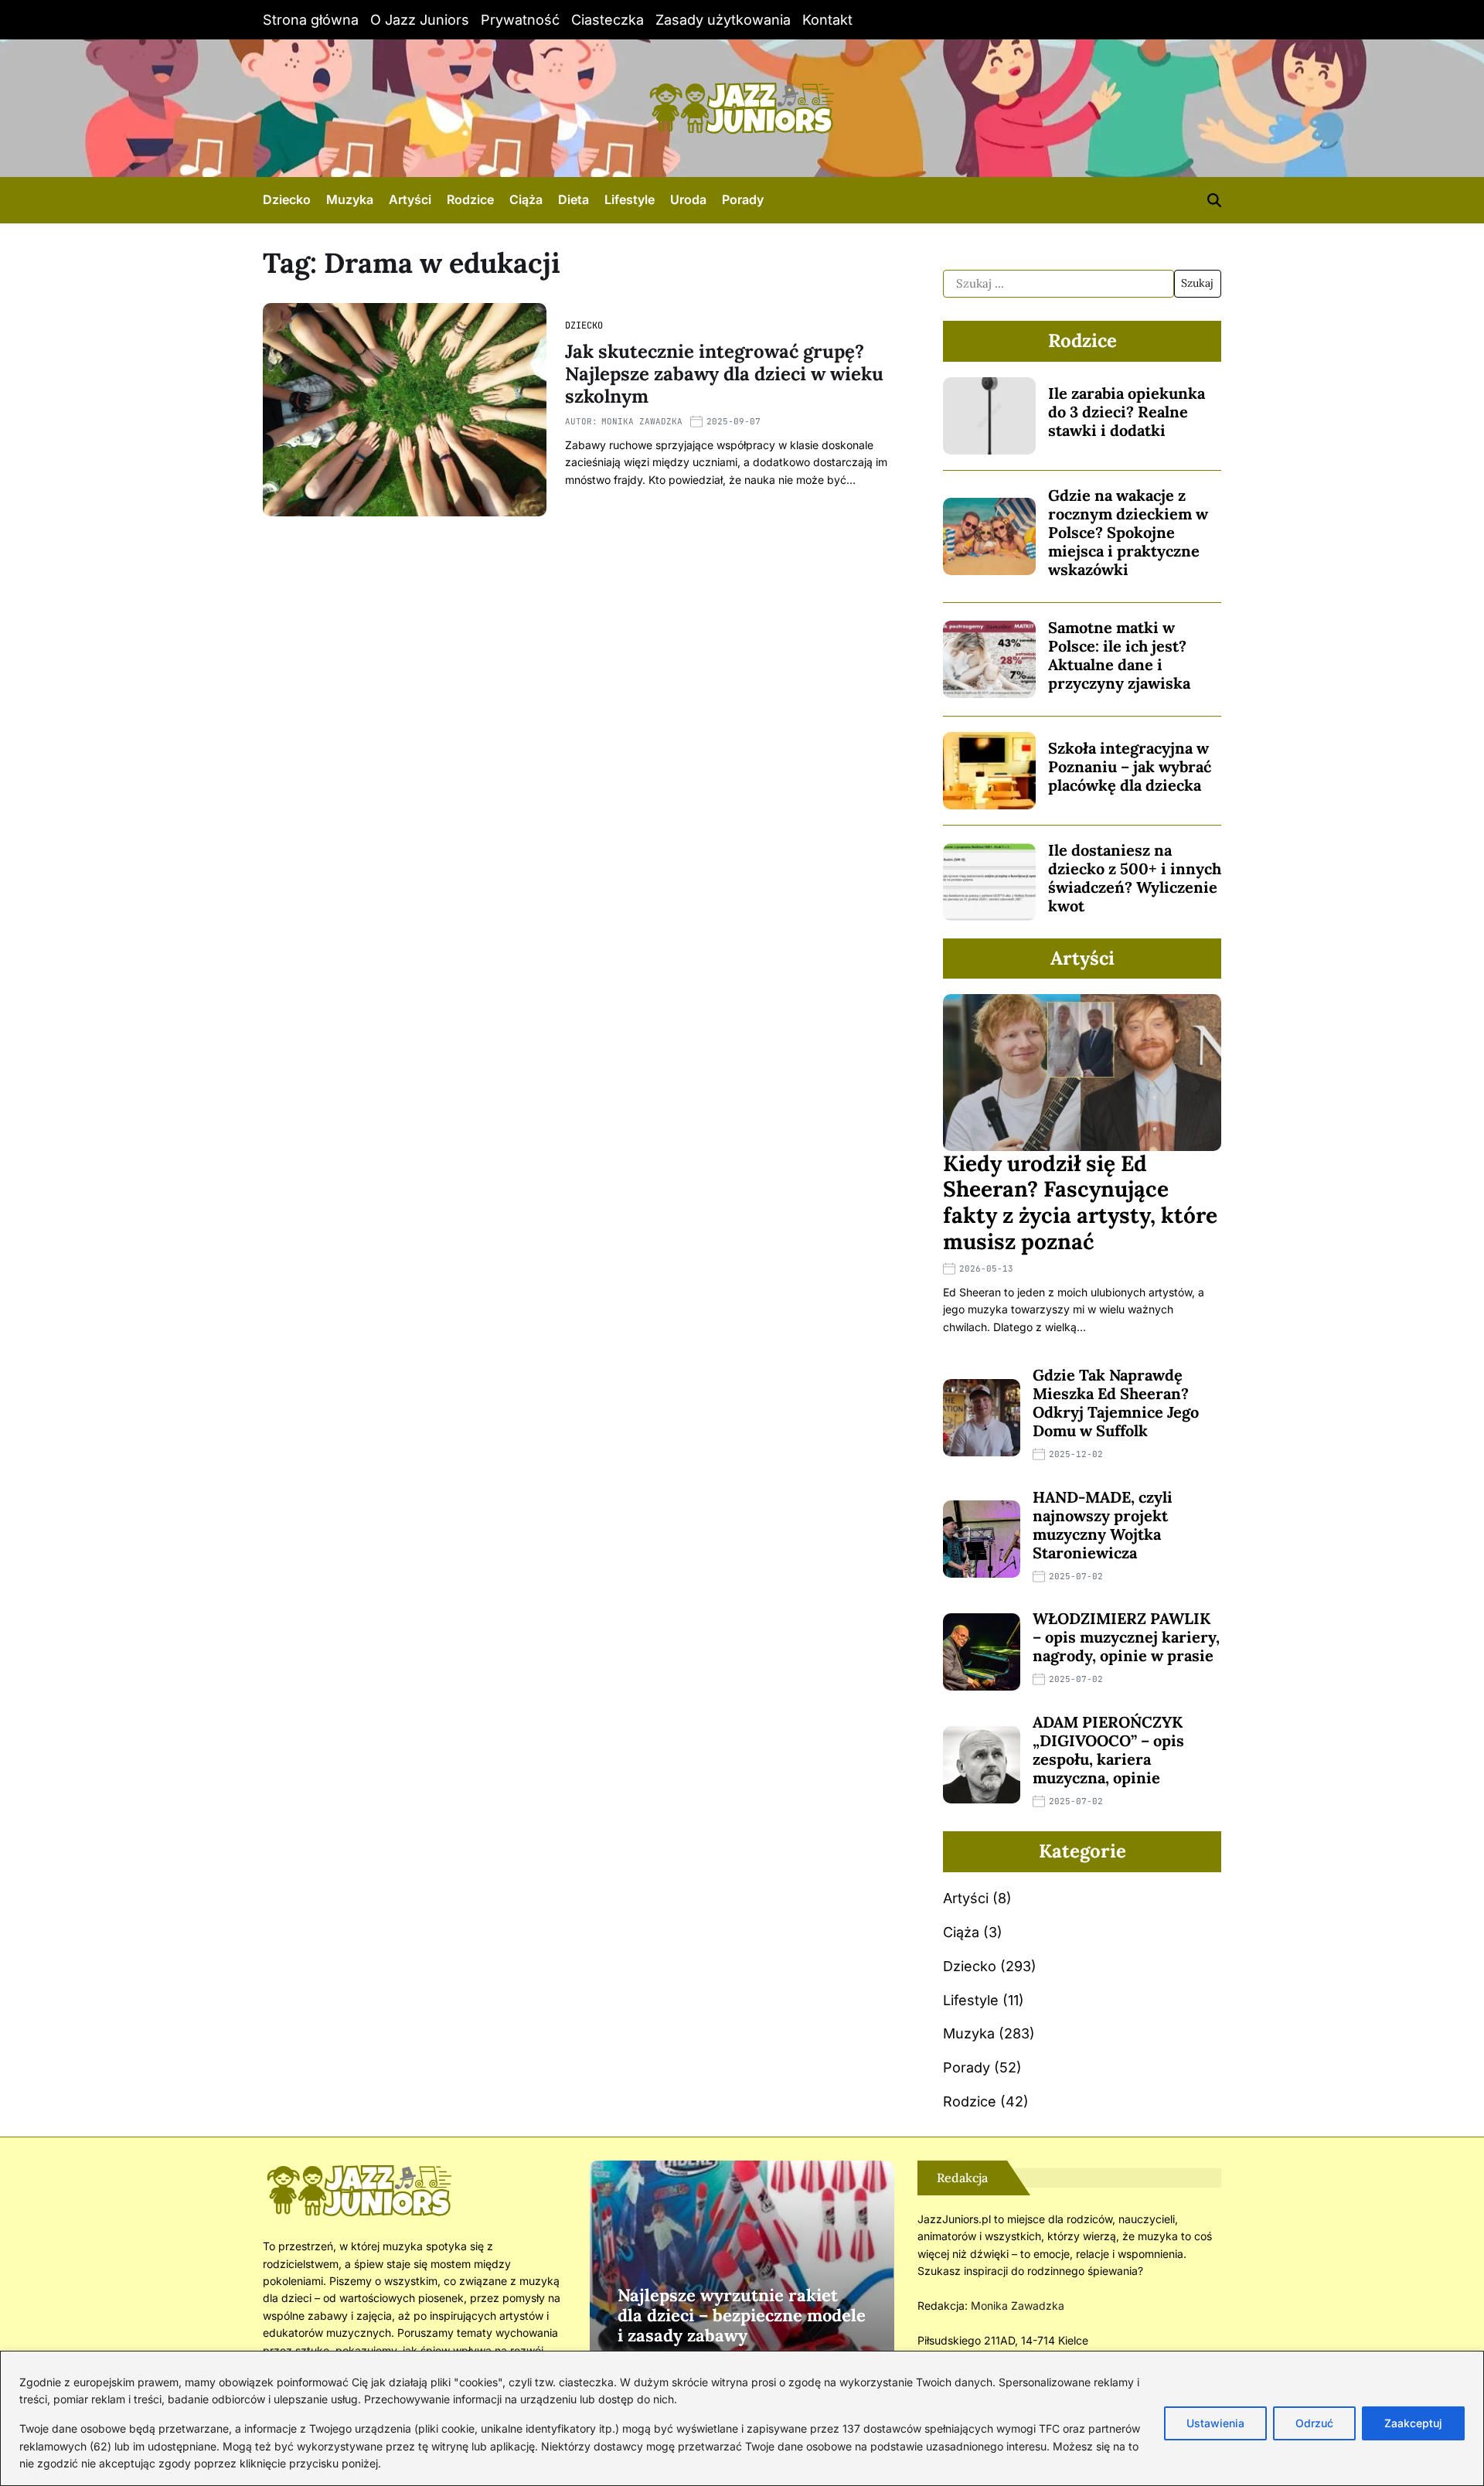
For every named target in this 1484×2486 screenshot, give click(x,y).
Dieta (574, 199)
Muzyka (350, 199)
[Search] (1214, 200)
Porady (743, 199)
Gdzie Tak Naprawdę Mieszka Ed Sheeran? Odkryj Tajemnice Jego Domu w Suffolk (1116, 1403)
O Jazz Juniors (420, 20)
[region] (742, 2418)
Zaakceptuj (1413, 2423)
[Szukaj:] (1059, 284)
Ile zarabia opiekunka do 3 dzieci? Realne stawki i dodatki (1127, 412)
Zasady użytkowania (723, 20)
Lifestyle (630, 199)
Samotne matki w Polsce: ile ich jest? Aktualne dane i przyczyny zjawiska (1119, 655)
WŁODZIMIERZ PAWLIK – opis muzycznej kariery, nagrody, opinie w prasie (1126, 1637)
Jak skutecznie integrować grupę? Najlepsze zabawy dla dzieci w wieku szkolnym (724, 374)
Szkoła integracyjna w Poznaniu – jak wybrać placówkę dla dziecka (1130, 766)
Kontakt (827, 20)
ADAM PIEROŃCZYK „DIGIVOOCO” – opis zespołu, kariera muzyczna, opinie (1108, 1750)
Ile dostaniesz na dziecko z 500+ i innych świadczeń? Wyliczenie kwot (1135, 878)
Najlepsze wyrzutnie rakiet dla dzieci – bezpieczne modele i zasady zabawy (742, 2316)
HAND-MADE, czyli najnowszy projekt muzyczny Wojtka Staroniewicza (1103, 1525)
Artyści (410, 199)
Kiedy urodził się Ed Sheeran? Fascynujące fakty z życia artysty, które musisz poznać (1080, 1202)
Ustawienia (1215, 2423)
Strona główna (311, 20)
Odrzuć (1314, 2423)
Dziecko (287, 199)
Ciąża (526, 199)
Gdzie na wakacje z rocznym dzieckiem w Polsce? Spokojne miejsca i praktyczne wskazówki (1128, 532)
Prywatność (520, 20)
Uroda (688, 199)
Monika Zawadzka (642, 421)
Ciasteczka (608, 20)
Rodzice (470, 199)
